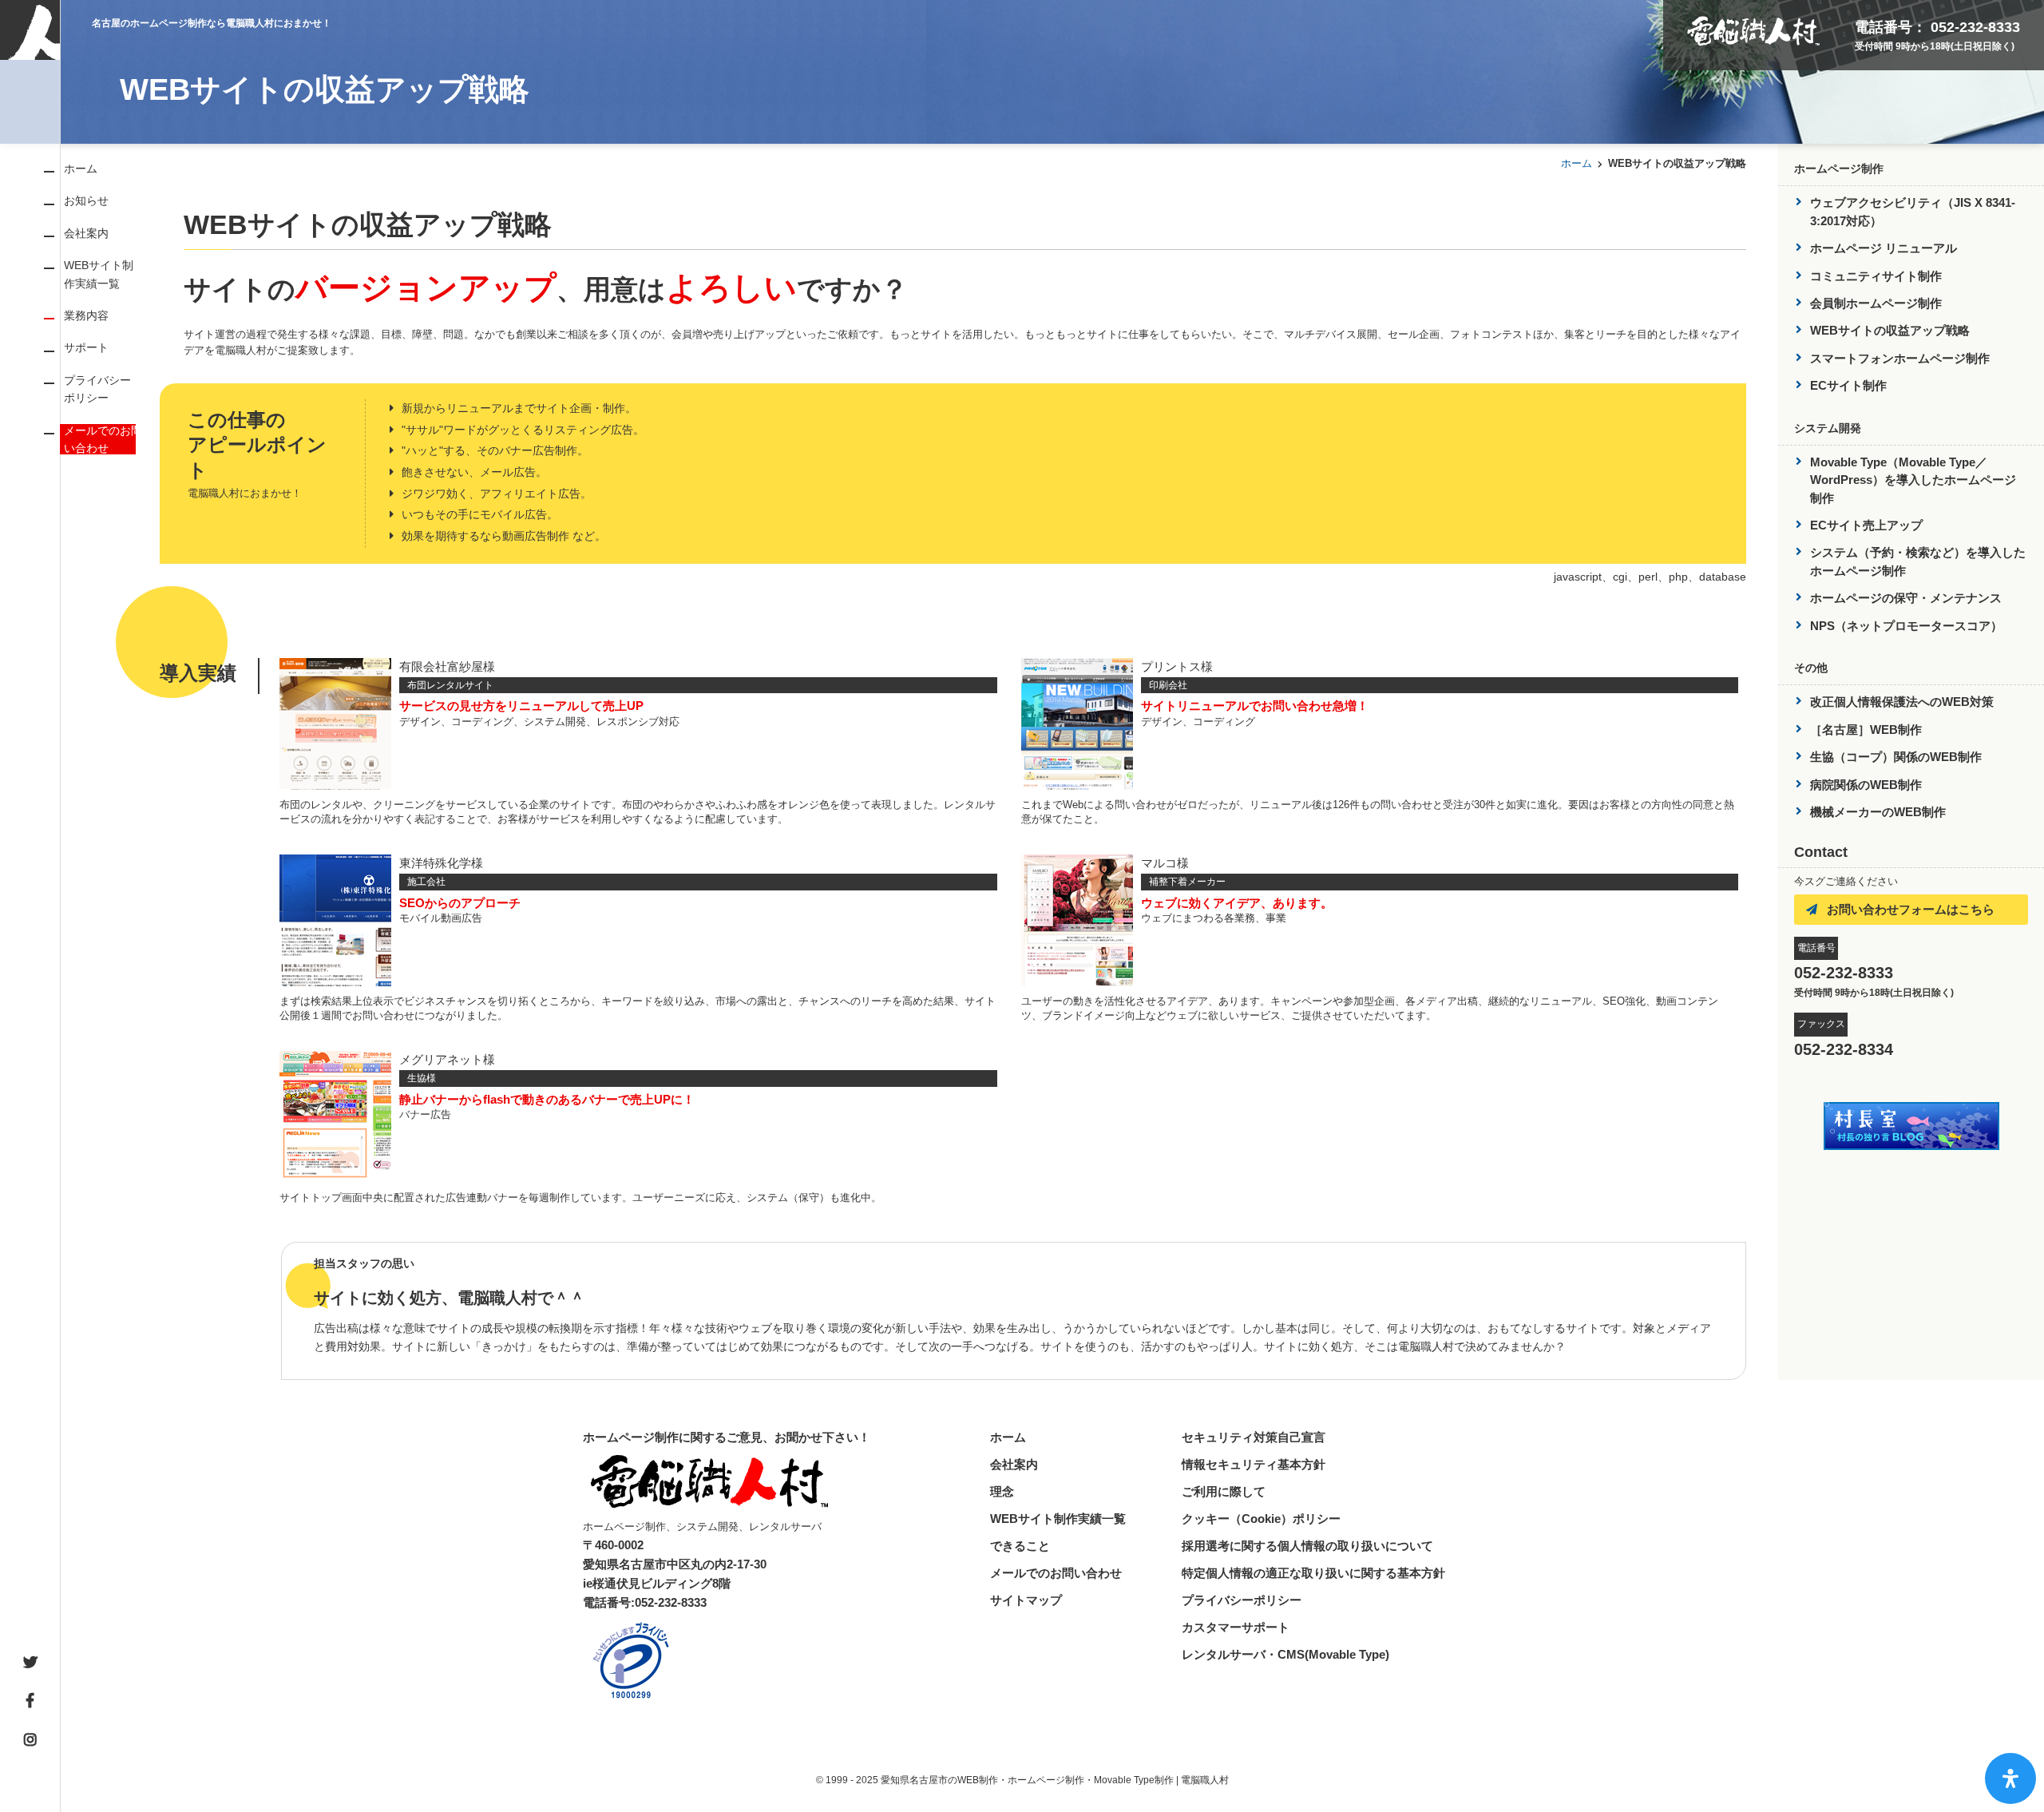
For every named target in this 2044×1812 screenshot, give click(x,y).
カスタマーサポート (1236, 1627)
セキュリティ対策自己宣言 (1254, 1437)
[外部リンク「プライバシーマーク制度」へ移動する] (631, 1660)
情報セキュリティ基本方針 (1254, 1464)
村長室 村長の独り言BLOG (1911, 1126)
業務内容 (86, 315)
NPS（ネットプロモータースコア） (1906, 626)
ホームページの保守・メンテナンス (1906, 598)
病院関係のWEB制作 (1866, 785)
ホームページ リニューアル (1884, 248)
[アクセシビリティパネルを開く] (2010, 1778)
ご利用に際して (1224, 1491)
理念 (1002, 1491)
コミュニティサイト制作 (1876, 276)
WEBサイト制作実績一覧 (1058, 1519)
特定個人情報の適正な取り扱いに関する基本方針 (1313, 1573)
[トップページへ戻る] (30, 9)
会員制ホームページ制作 (1876, 303)
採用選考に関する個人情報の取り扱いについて (1307, 1546)
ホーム (81, 169)
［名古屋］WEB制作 (1866, 730)
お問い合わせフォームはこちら (1911, 909)
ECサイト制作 (1848, 385)
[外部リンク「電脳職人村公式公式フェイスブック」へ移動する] (30, 1701)
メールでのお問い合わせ (103, 439)
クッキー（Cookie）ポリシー (1261, 1519)
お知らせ (86, 200)
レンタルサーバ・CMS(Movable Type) (1285, 1654)
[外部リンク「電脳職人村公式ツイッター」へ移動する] (30, 1663)
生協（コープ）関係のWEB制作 (1896, 757)
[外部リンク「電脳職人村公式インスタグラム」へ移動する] (30, 1740)
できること (1020, 1546)
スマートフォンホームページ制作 (1900, 358)
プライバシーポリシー (1242, 1600)
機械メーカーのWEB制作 (1878, 812)
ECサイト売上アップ (1866, 525)
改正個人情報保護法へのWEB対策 (1902, 702)
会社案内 (86, 233)
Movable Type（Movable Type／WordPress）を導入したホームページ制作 (1913, 480)
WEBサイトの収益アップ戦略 (1890, 330)
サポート (86, 347)
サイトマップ (1026, 1600)
